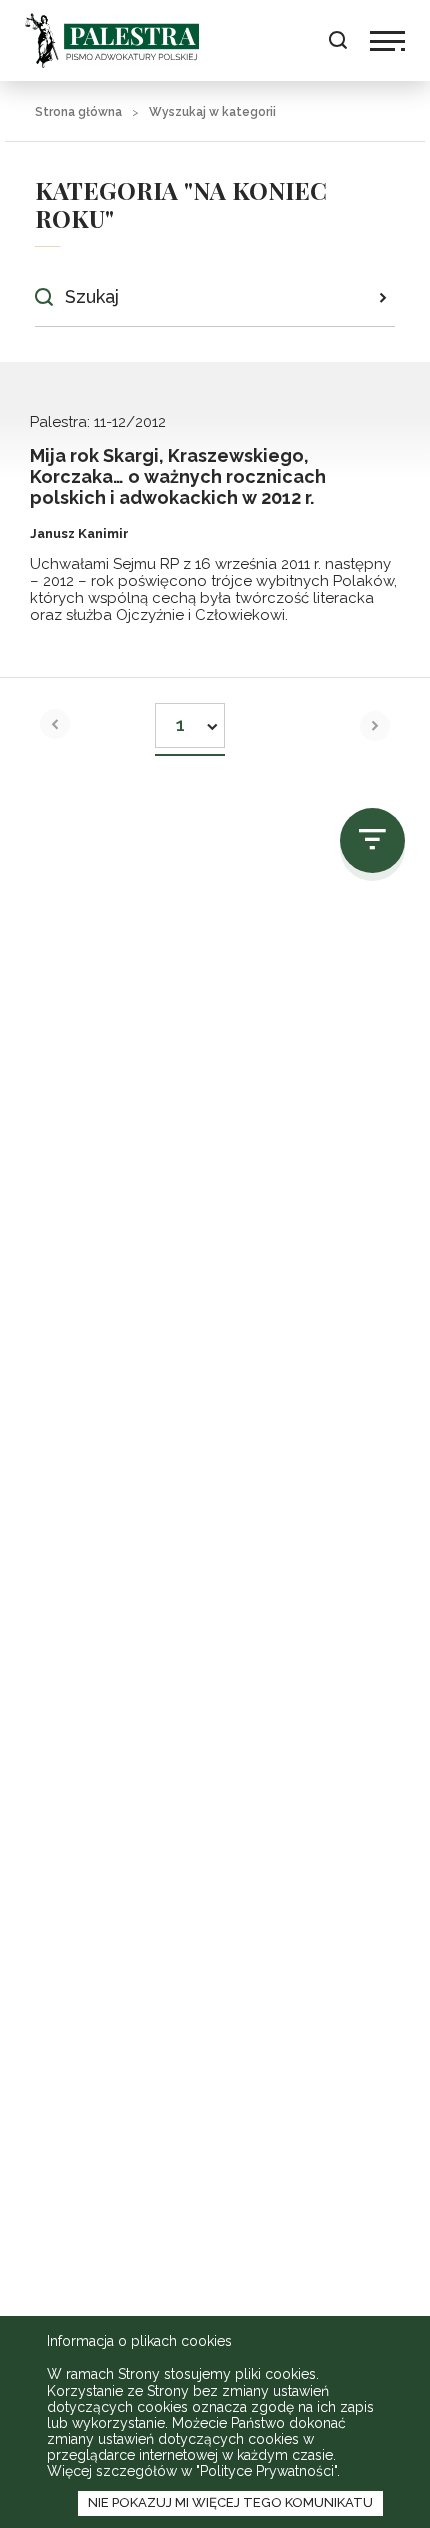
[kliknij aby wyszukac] (382, 297)
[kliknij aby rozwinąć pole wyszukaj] (337, 40)
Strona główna (78, 112)
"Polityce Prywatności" (266, 2471)
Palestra (112, 40)
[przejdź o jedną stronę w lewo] (55, 724)
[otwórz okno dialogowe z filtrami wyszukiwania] (372, 840)
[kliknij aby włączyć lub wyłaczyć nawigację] (387, 41)
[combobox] (190, 719)
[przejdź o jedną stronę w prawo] (375, 726)
